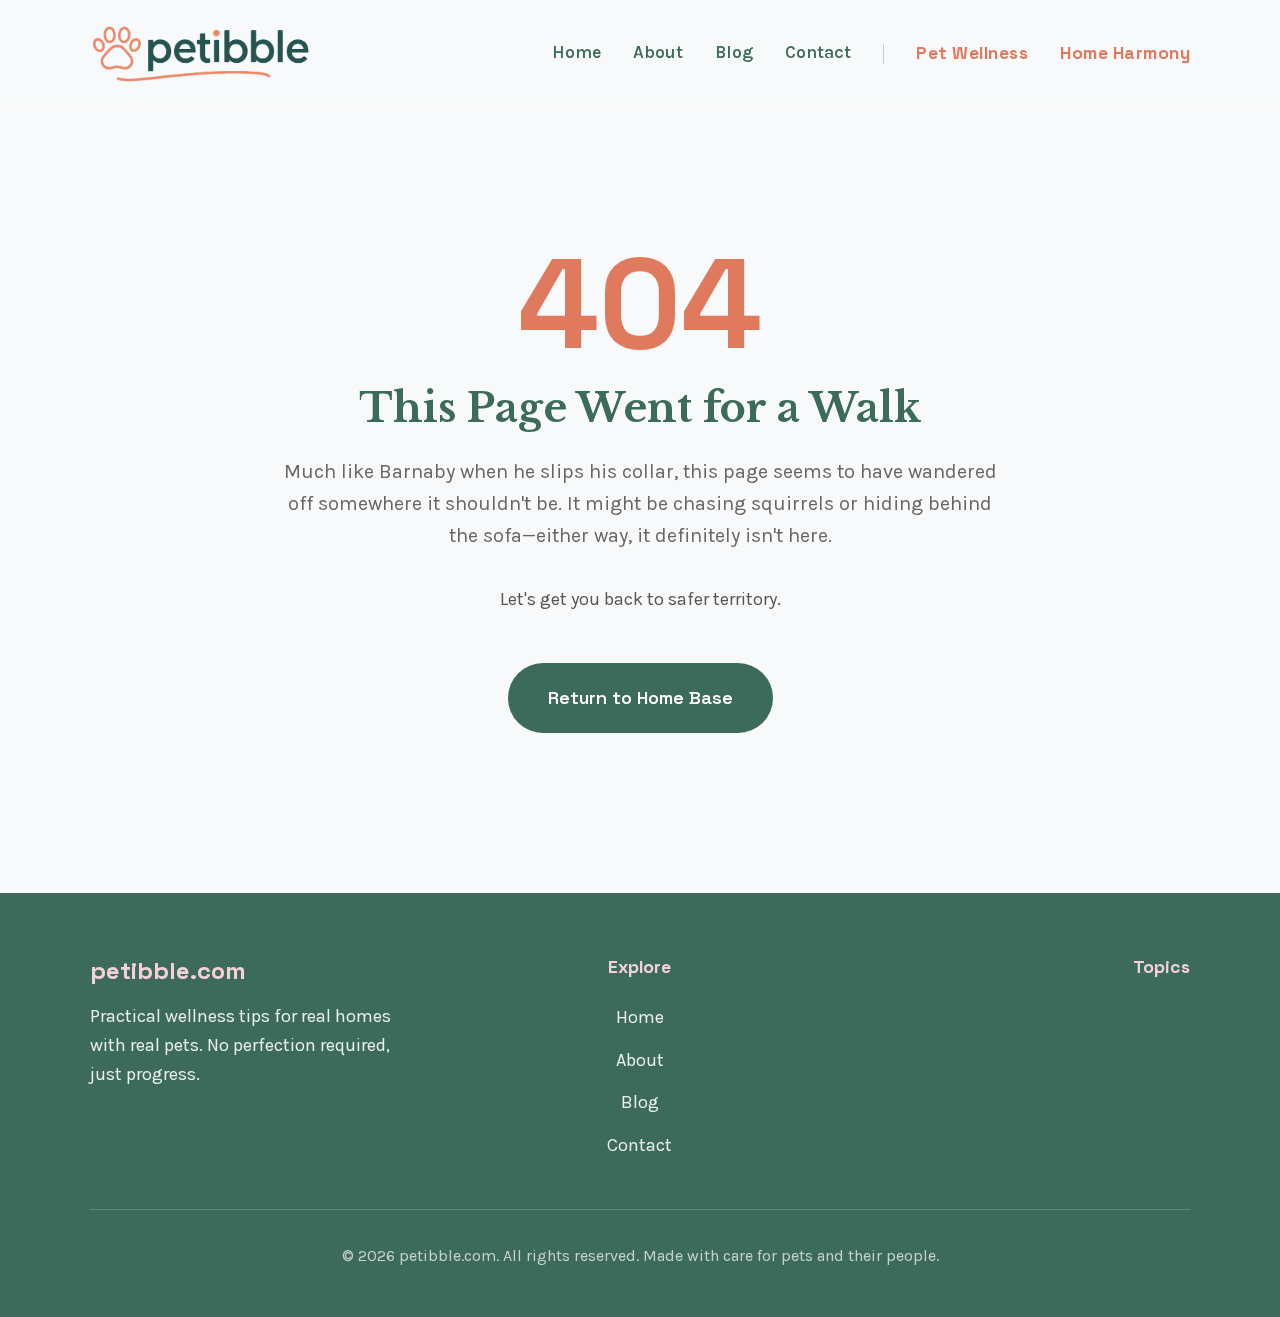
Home (576, 52)
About (658, 52)
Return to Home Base (640, 697)
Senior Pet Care (1129, 1145)
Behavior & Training (1108, 1102)
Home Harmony (1125, 53)
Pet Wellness (972, 53)
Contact (818, 52)
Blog (734, 52)
